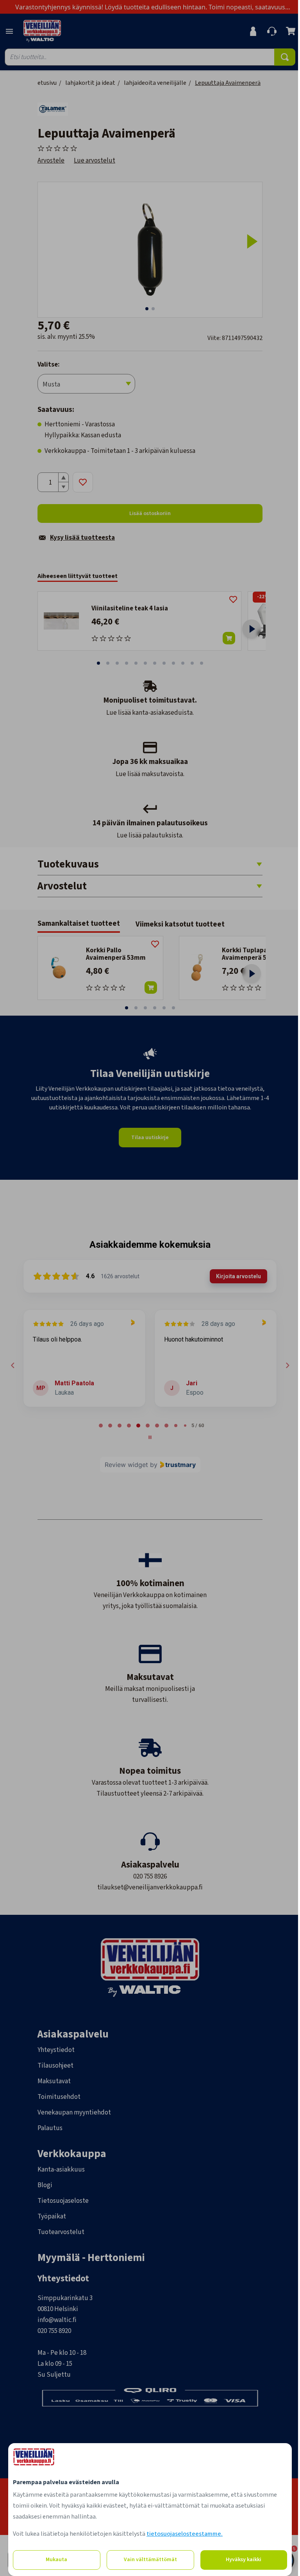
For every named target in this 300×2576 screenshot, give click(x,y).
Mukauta (56, 2560)
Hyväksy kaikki (243, 2560)
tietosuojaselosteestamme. (184, 2534)
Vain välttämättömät (149, 2560)
